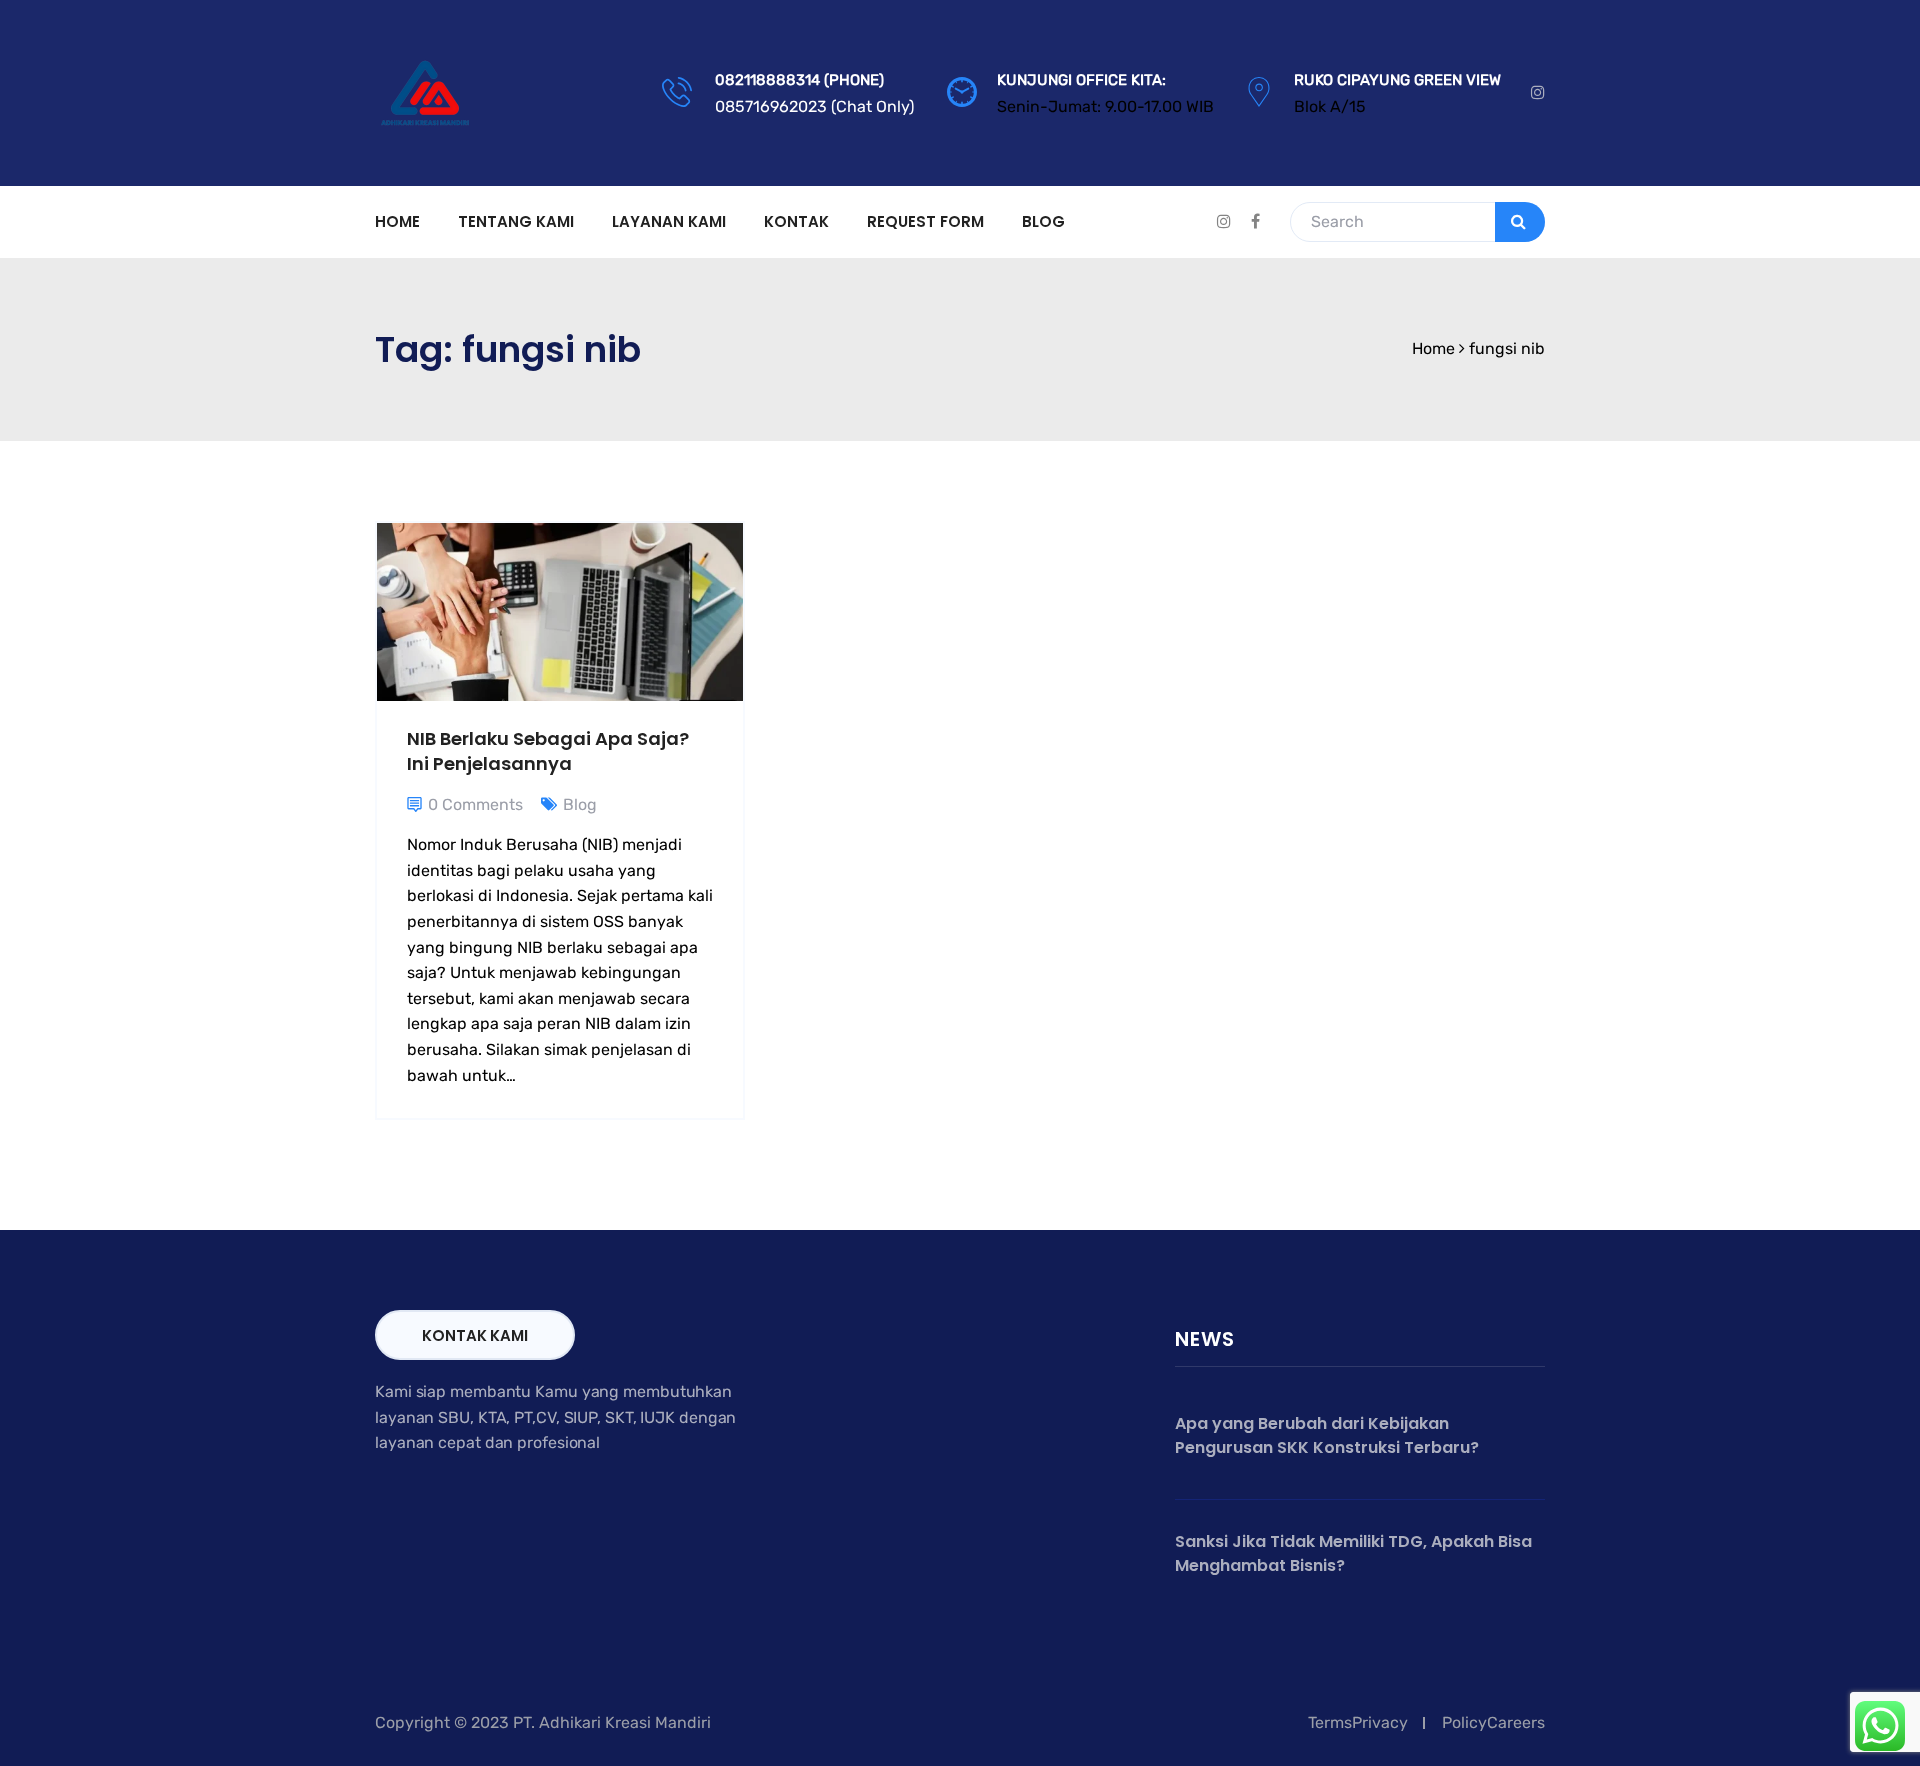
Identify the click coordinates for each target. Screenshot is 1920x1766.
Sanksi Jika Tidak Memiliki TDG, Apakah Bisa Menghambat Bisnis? (1353, 1553)
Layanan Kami (669, 221)
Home (397, 221)
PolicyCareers (1493, 1722)
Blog (1043, 221)
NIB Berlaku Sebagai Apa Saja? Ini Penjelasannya (548, 751)
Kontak (796, 221)
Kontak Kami (475, 1335)
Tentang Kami (516, 221)
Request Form (925, 221)
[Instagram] (1538, 93)
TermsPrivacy (1358, 1722)
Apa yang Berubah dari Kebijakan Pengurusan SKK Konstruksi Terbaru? (1327, 1435)
